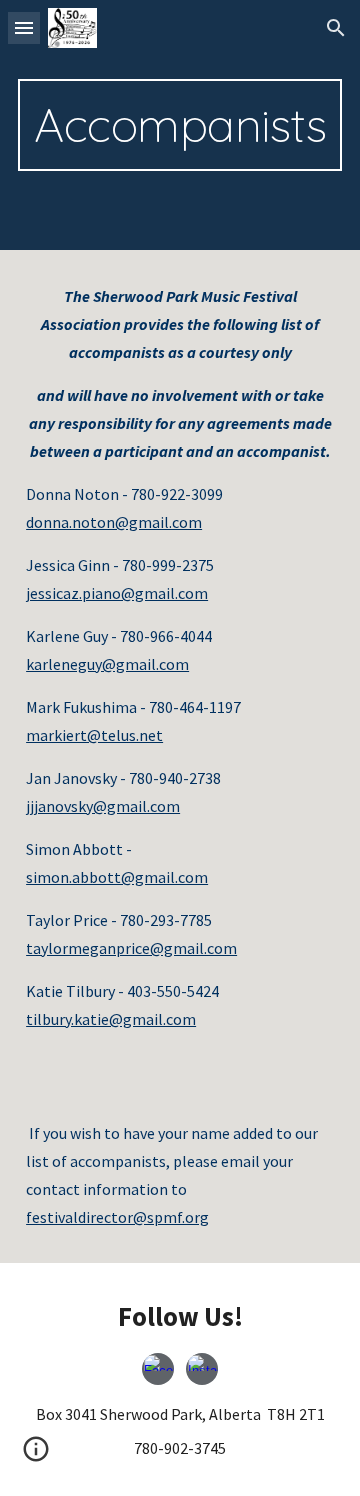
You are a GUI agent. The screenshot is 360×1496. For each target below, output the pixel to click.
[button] (24, 27)
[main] (180, 125)
